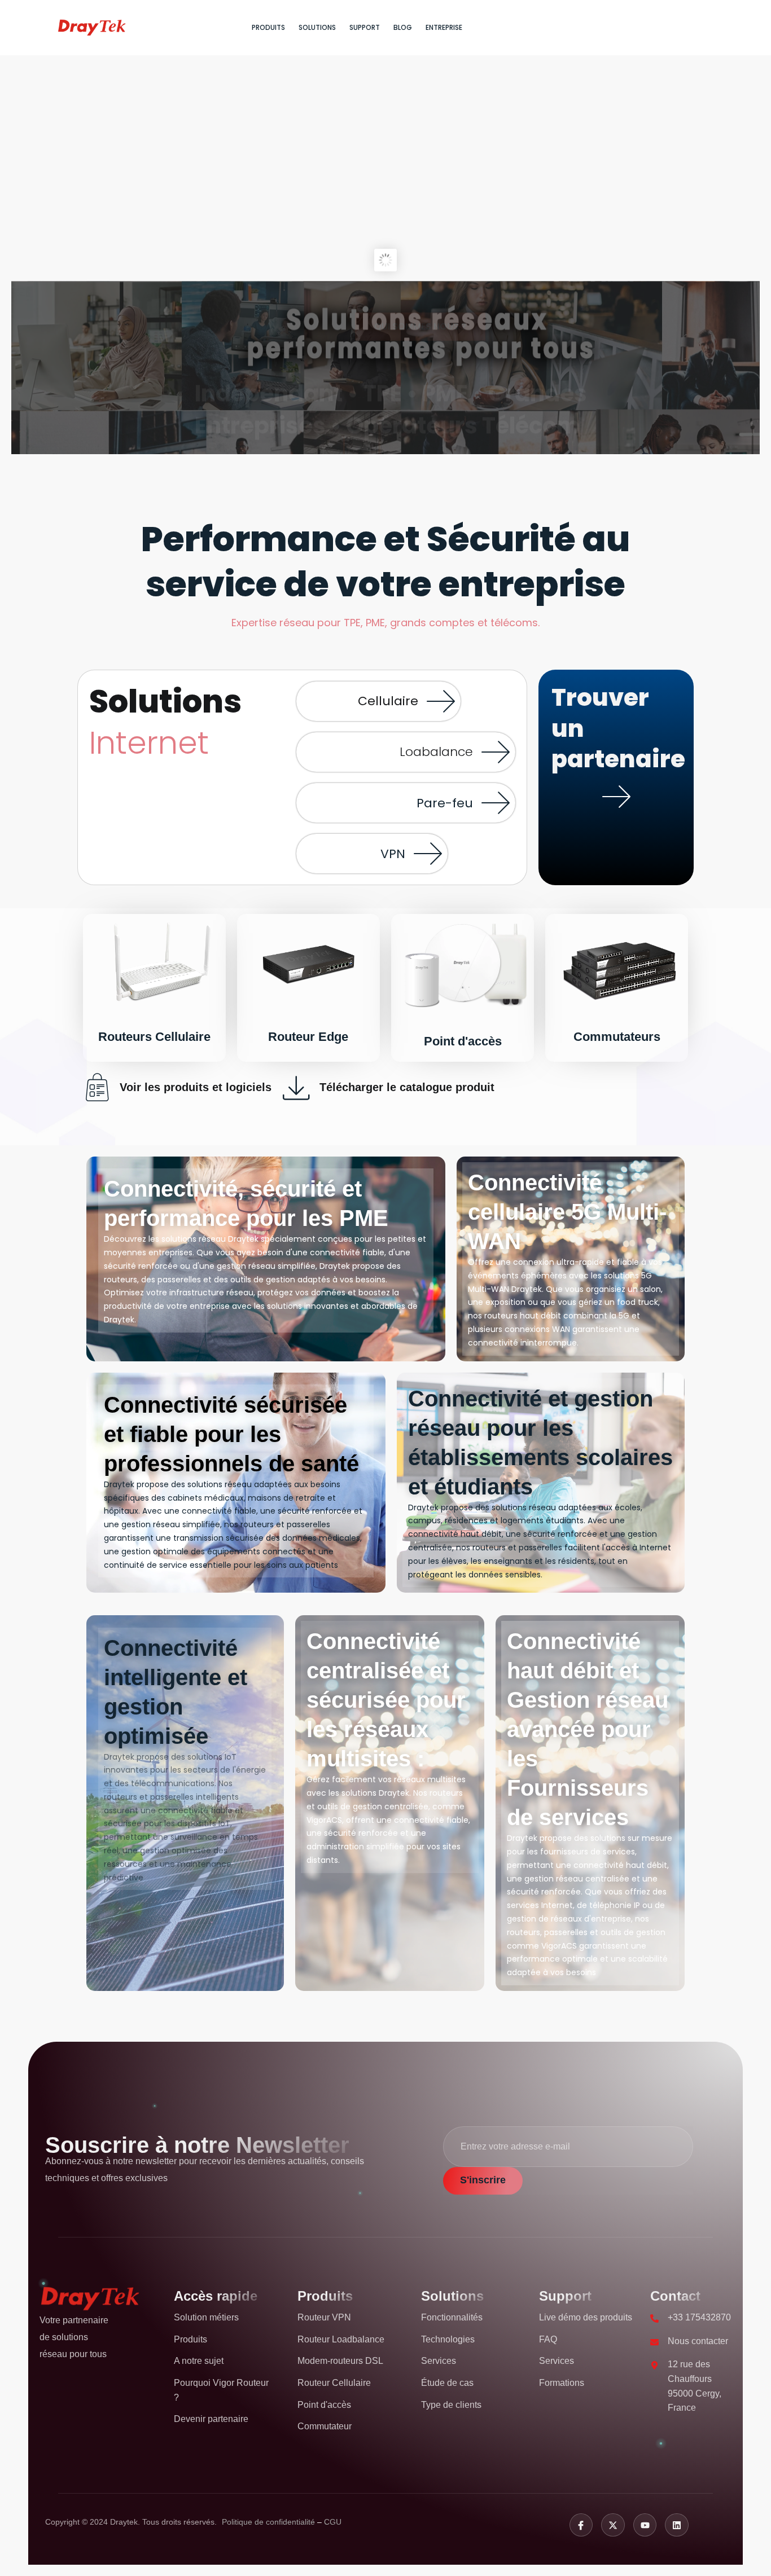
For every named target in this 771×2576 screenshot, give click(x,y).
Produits (268, 27)
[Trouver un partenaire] (616, 797)
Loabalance (436, 752)
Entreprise (444, 27)
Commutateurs (617, 1037)
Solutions (317, 27)
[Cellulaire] (441, 701)
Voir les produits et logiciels (196, 1087)
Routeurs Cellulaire (154, 1037)
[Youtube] (645, 2525)
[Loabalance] (496, 752)
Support (365, 27)
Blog (403, 27)
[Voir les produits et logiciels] (97, 1087)
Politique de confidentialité (270, 2522)
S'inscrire (483, 2180)
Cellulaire (388, 701)
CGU (333, 2522)
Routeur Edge (308, 1037)
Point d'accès (463, 1041)
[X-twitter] (613, 2525)
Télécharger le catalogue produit (407, 1087)
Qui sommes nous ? (420, 300)
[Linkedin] (677, 2525)
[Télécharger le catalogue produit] (297, 1087)
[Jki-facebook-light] (581, 2525)
